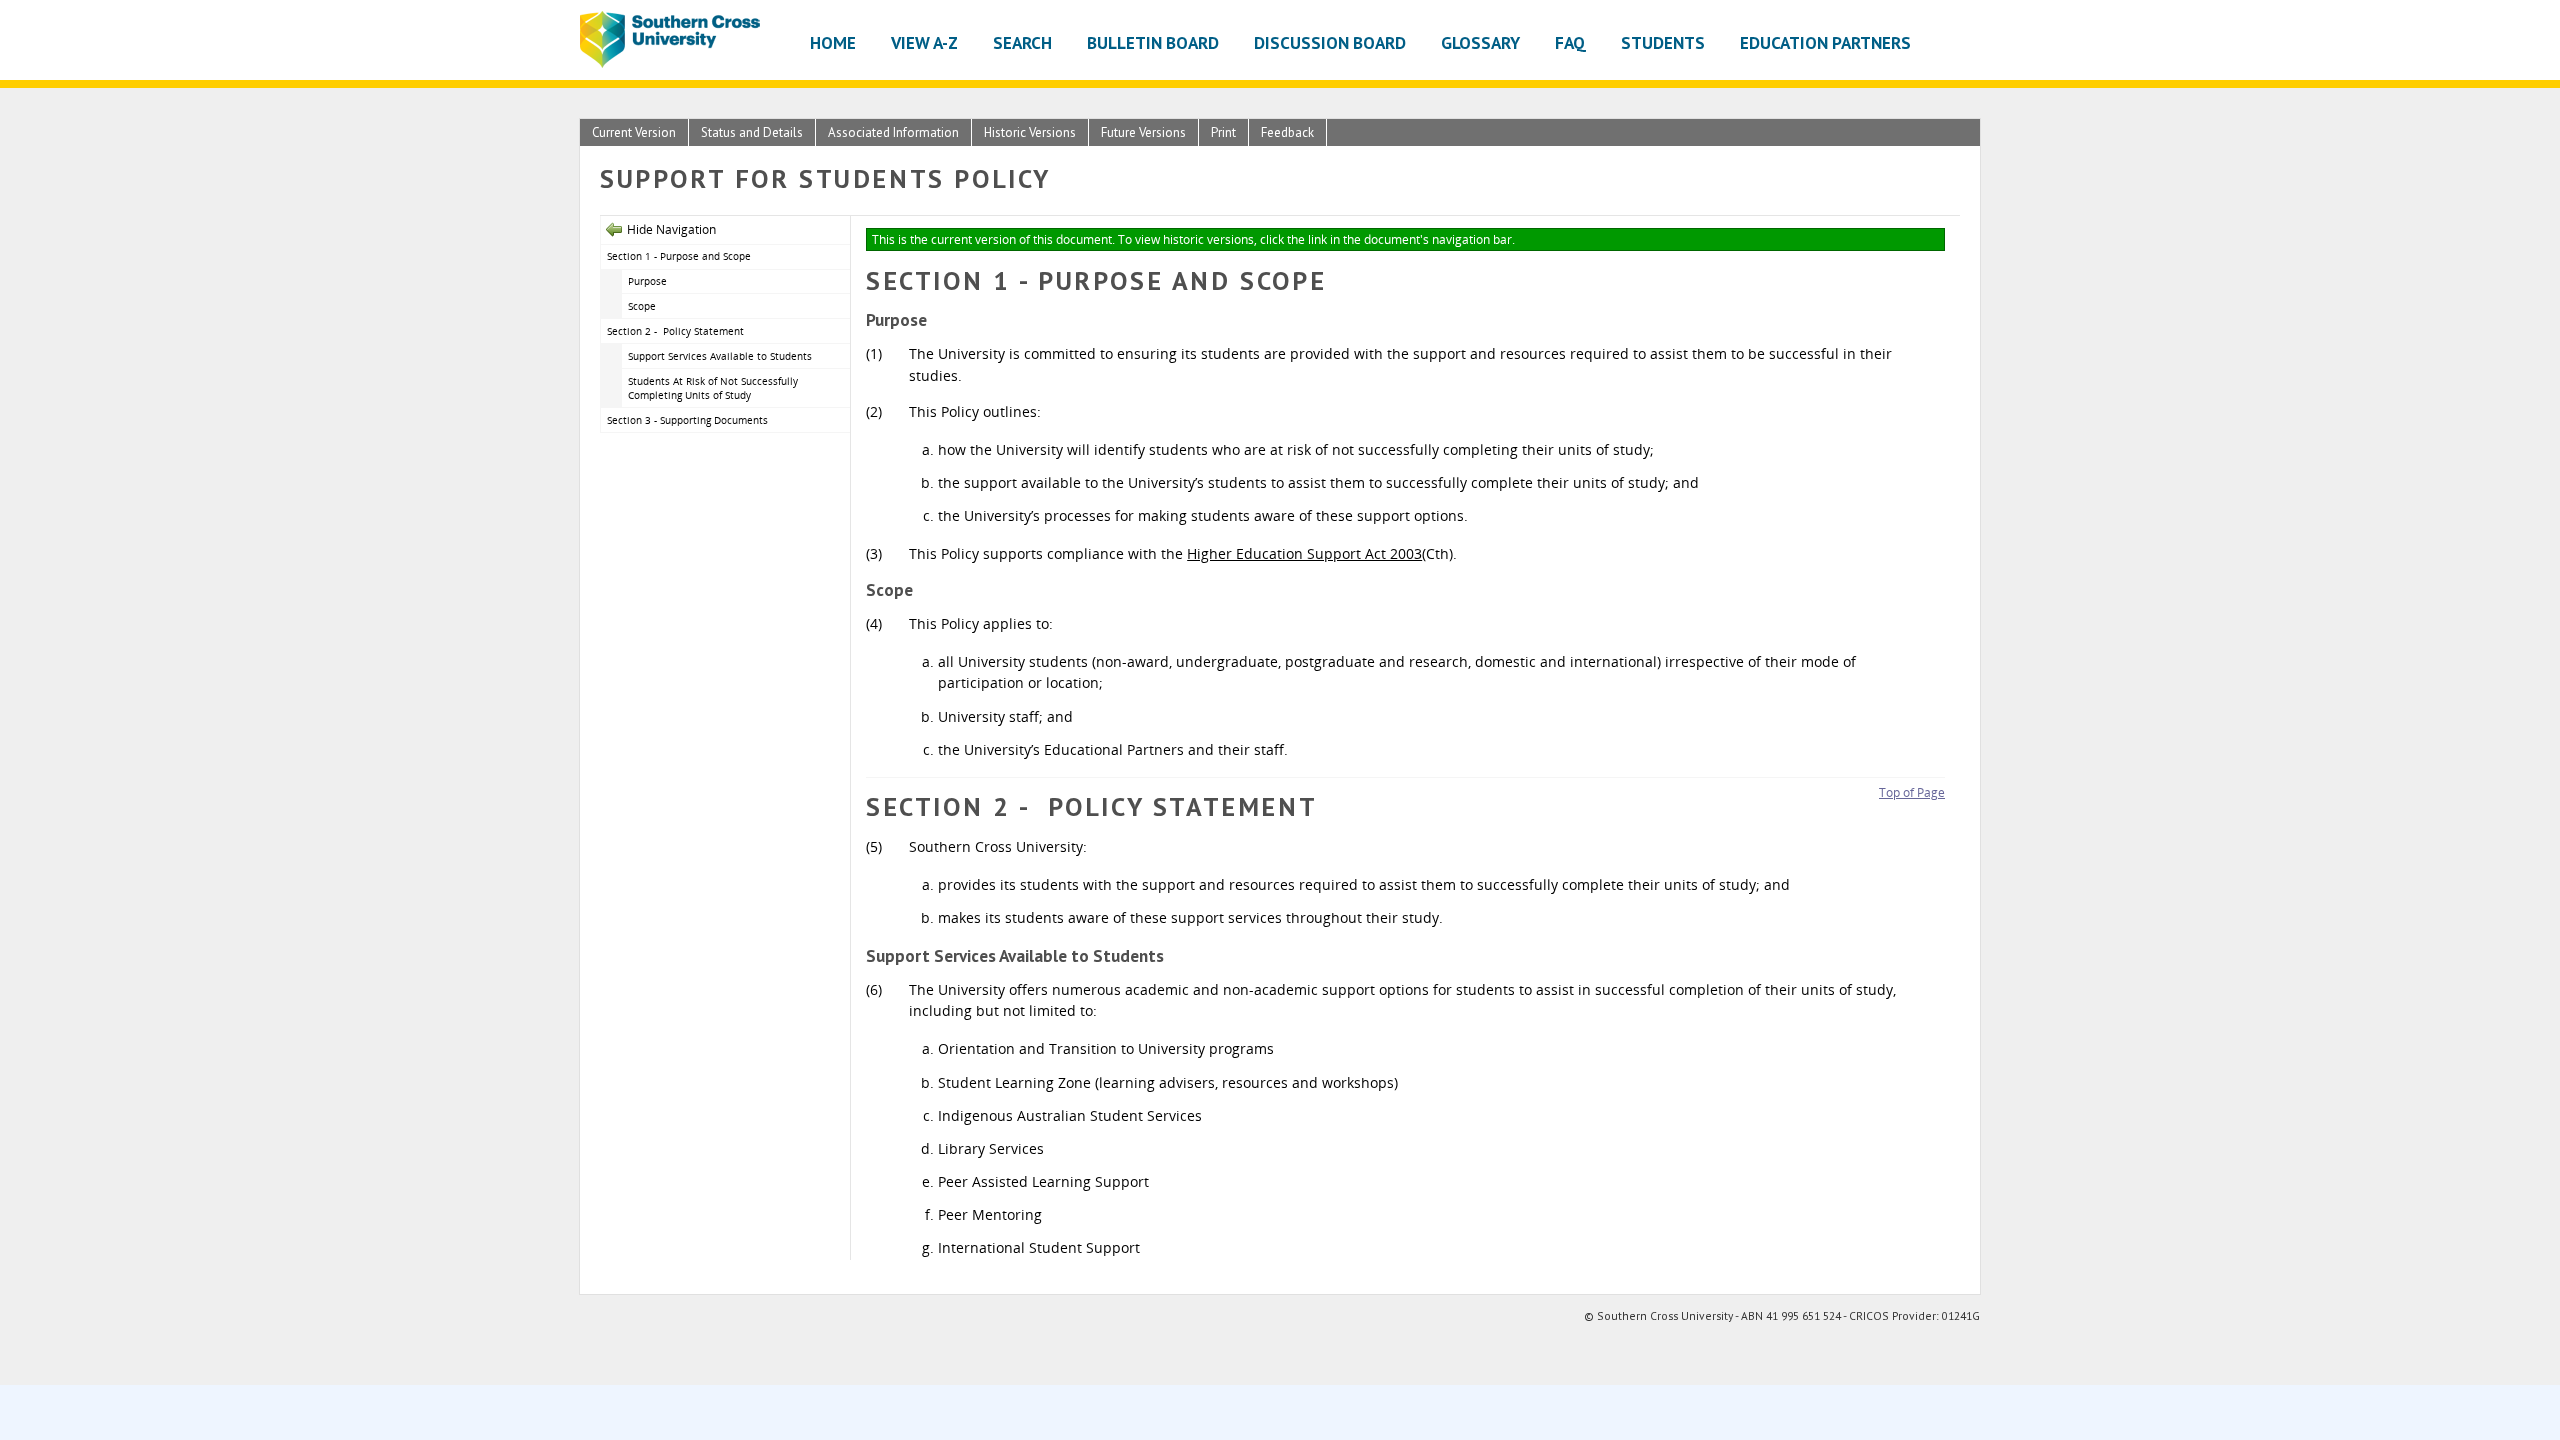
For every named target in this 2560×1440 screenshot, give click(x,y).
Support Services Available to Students (720, 356)
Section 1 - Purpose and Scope (679, 256)
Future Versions (1143, 132)
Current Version (634, 132)
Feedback (1287, 132)
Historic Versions (1030, 132)
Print (1223, 132)
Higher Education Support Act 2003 (1304, 553)
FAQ (1570, 42)
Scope (642, 306)
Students (1663, 42)
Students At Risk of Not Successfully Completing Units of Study (713, 388)
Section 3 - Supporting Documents (689, 420)
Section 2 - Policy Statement (677, 331)
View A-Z (924, 42)
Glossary (1480, 42)
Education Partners (1825, 42)
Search (1022, 42)
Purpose (647, 281)
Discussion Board (1330, 42)
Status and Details (752, 132)
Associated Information (893, 132)
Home (833, 42)
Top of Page (1912, 792)
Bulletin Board (1153, 42)
